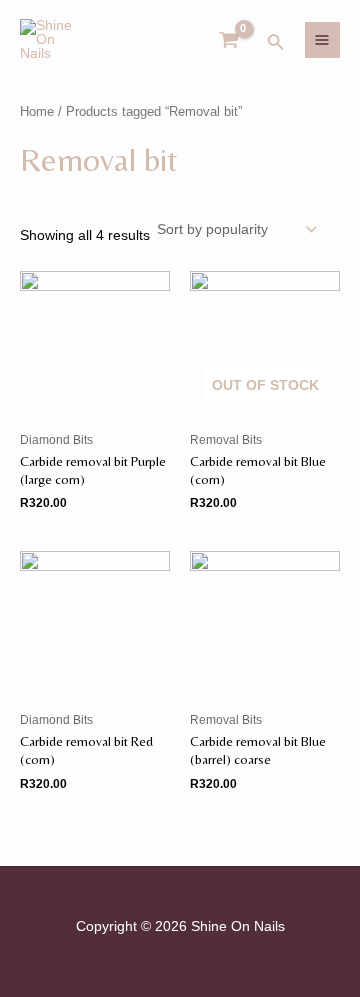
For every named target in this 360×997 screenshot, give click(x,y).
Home (37, 112)
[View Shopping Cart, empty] (229, 40)
